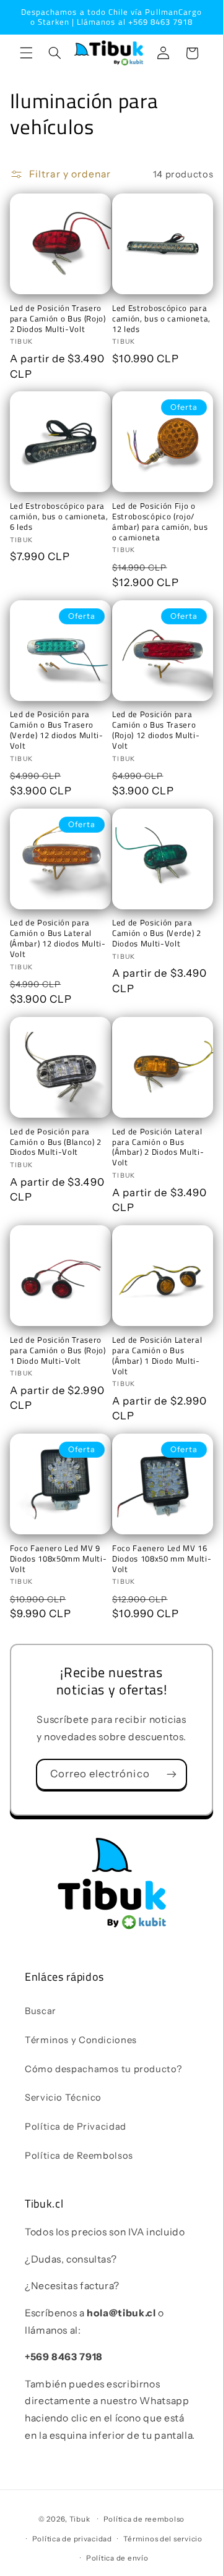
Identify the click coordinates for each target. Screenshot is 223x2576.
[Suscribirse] (172, 1775)
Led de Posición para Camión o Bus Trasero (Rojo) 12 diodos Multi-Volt (156, 730)
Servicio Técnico (63, 2098)
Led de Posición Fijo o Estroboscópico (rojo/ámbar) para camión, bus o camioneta (160, 522)
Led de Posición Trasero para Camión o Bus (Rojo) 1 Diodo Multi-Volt (58, 1350)
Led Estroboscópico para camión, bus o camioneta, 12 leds (161, 319)
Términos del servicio (163, 2539)
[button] (26, 53)
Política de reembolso (144, 2519)
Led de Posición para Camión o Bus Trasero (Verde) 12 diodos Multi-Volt (57, 730)
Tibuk (80, 2519)
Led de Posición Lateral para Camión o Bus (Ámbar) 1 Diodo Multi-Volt (157, 1356)
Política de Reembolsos (79, 2156)
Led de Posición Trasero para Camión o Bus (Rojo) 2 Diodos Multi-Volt (58, 319)
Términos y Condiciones (81, 2040)
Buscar (41, 2011)
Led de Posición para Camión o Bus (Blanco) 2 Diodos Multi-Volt (56, 1142)
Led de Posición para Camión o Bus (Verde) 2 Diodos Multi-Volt (157, 933)
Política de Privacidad (76, 2127)
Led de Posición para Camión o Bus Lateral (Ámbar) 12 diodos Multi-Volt (58, 938)
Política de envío (117, 2558)
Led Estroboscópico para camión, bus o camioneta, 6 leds (59, 516)
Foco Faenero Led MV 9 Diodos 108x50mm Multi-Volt (59, 1559)
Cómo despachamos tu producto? (103, 2069)
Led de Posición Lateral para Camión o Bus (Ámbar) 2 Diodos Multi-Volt (158, 1147)
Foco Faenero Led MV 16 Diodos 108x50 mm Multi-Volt (162, 1559)
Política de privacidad (72, 2539)
